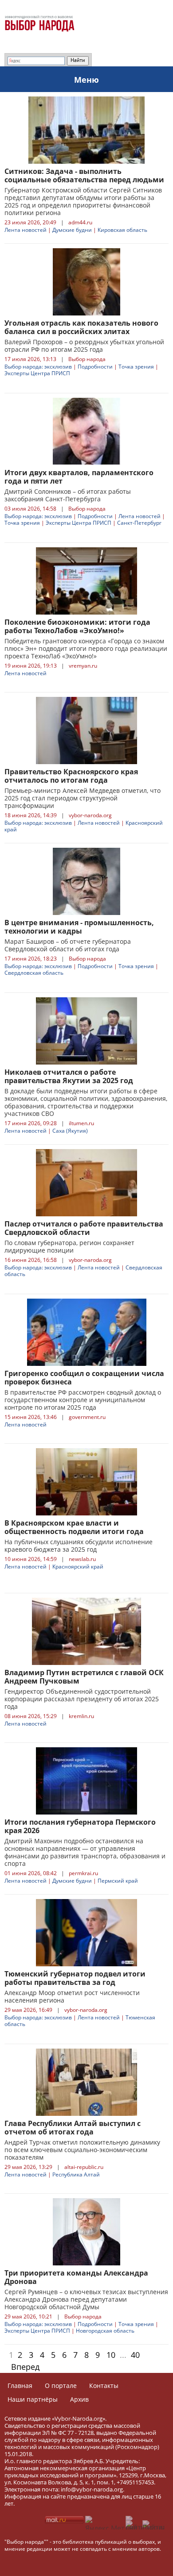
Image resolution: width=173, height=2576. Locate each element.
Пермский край (118, 1881)
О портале (61, 2386)
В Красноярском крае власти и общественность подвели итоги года (74, 1527)
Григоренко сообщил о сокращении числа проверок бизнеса (84, 1378)
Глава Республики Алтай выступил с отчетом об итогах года (73, 2128)
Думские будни (72, 230)
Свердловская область (34, 973)
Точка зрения (136, 367)
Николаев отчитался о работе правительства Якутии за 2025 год (69, 1076)
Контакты (104, 2386)
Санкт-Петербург (139, 523)
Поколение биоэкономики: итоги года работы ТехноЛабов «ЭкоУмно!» (77, 626)
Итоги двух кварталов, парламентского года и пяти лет (79, 477)
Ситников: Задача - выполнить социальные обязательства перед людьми (84, 175)
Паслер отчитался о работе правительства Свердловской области (84, 1228)
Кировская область (122, 230)
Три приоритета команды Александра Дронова (76, 2277)
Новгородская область (105, 2331)
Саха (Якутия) (70, 1131)
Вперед (25, 2367)
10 (111, 2355)
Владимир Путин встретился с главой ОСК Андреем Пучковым (84, 1677)
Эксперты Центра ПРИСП (37, 373)
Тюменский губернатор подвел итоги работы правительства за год (75, 1978)
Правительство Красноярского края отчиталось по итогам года (71, 776)
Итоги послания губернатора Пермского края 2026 (80, 1826)
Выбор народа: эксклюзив (38, 367)
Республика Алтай (76, 2174)
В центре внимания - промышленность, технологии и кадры (79, 927)
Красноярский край (78, 1567)
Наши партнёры (33, 2399)
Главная (20, 2386)
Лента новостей (26, 230)
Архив (79, 2399)
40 (135, 2355)
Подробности (95, 367)
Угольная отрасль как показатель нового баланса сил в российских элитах (81, 327)
